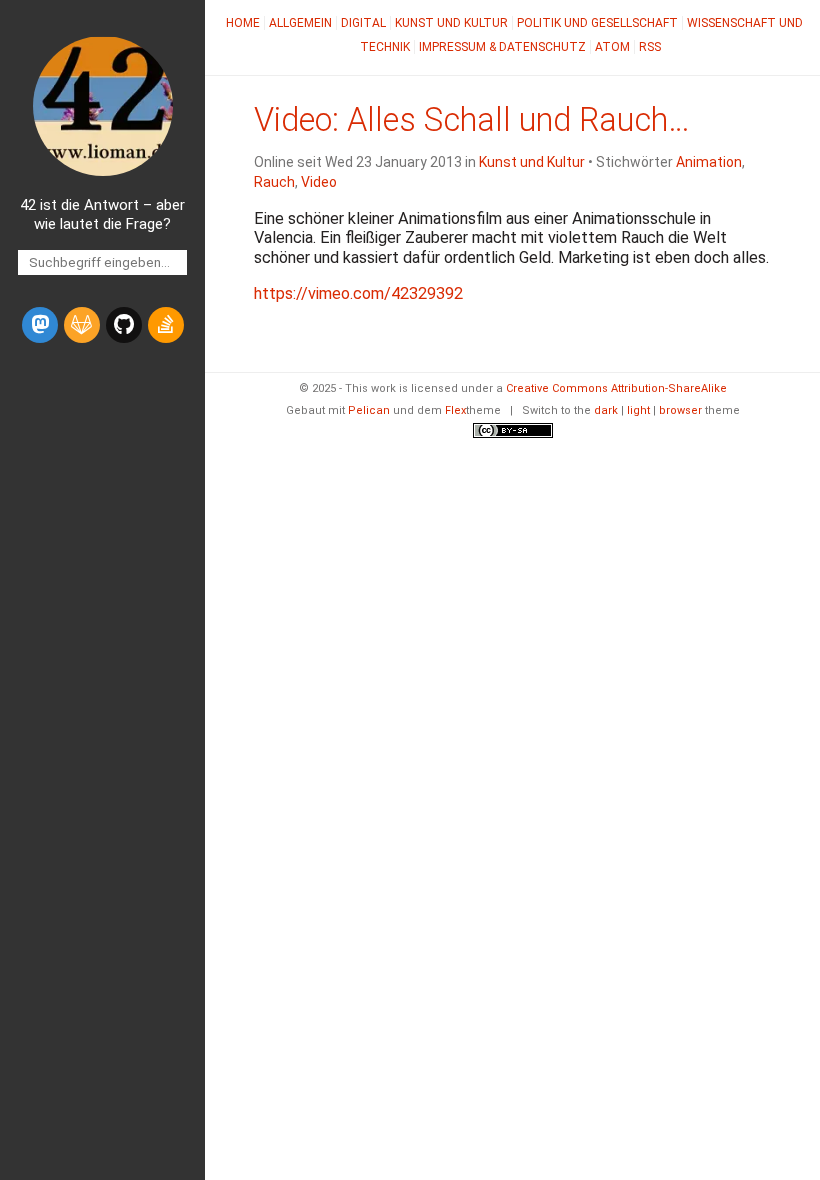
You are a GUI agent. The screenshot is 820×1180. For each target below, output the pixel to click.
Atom (612, 47)
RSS (650, 47)
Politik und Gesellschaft (597, 23)
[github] (124, 325)
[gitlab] (82, 325)
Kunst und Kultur (451, 23)
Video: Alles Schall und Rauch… (472, 120)
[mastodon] (40, 325)
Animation (709, 162)
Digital (363, 23)
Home (243, 23)
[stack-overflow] (166, 325)
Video (319, 182)
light (638, 410)
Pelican (369, 410)
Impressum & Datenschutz (502, 47)
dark (606, 410)
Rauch (274, 182)
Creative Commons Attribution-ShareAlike (616, 388)
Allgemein (300, 23)
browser (680, 410)
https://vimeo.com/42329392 (358, 293)
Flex (455, 410)
